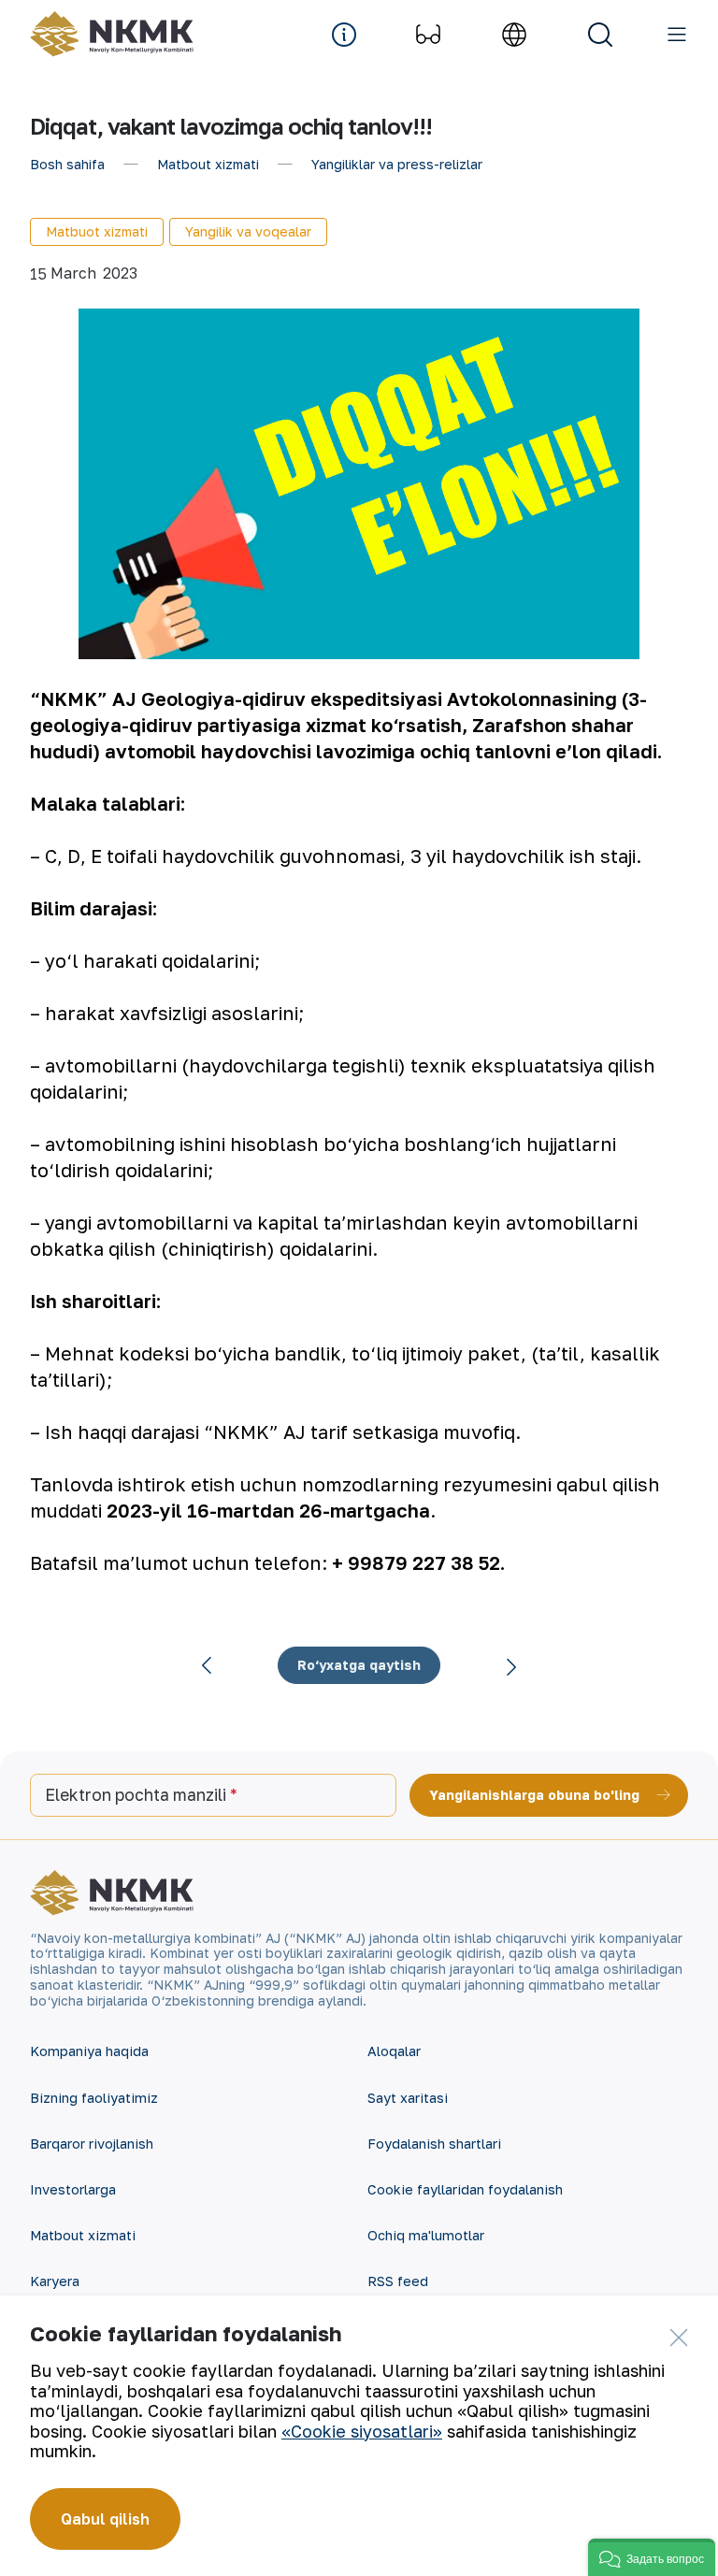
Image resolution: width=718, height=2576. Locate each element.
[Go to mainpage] (112, 34)
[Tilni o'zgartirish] (514, 35)
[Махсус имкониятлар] (428, 35)
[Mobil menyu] (677, 35)
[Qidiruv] (600, 35)
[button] (652, 2557)
